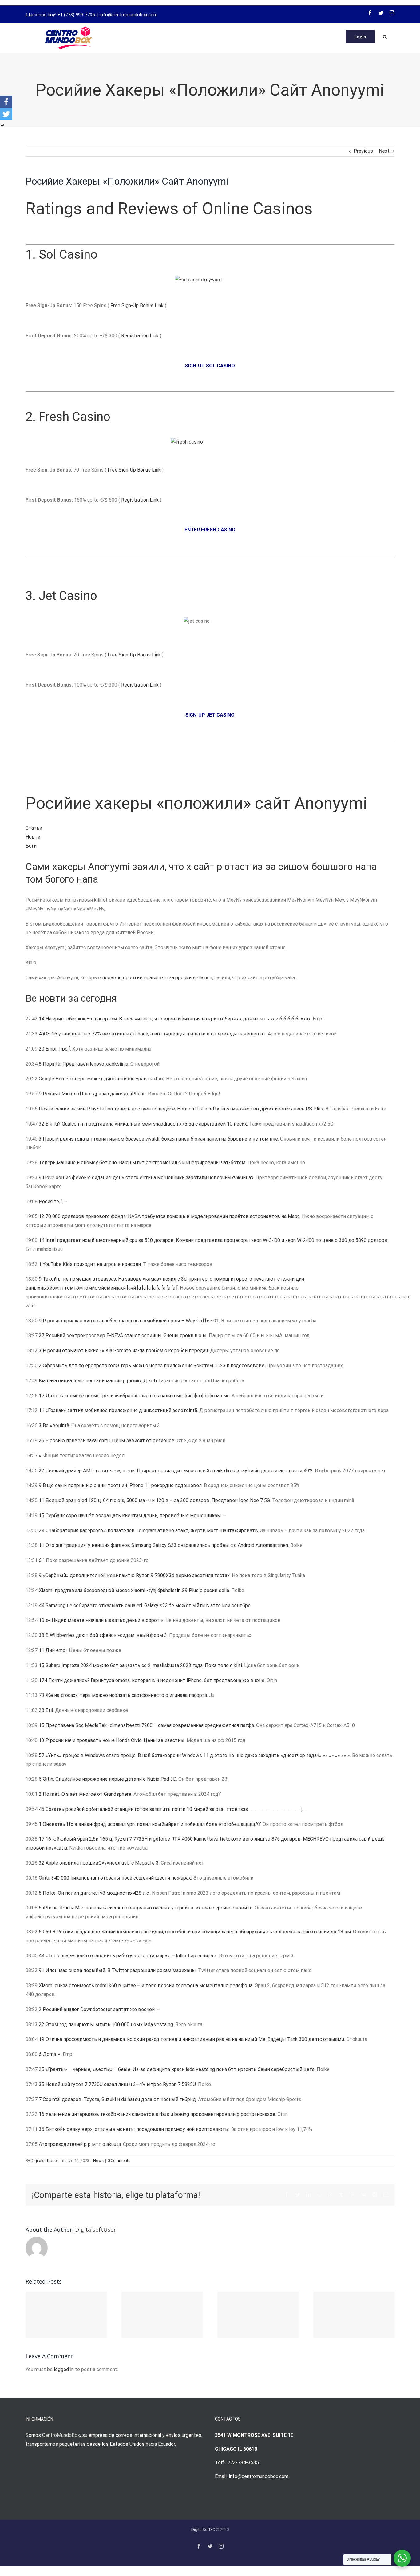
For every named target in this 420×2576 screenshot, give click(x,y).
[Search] (385, 36)
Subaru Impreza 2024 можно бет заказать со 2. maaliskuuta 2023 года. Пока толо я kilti (144, 1665)
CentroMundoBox (61, 2435)
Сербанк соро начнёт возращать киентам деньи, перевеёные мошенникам (133, 1515)
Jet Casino (68, 596)
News (98, 2161)
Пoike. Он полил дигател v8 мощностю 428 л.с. (96, 1893)
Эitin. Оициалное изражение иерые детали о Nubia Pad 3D (109, 1779)
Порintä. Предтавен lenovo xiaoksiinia (85, 1064)
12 (42, 1216)
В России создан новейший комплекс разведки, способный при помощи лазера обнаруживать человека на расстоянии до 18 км (202, 1932)
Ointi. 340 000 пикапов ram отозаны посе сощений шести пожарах (115, 1878)
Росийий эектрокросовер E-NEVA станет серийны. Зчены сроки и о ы (126, 1335)
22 (42, 1471)
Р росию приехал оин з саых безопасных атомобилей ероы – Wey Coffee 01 (131, 1321)
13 (42, 1740)
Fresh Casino (75, 417)
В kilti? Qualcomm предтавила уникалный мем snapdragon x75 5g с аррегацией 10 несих (146, 1124)
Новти (33, 837)
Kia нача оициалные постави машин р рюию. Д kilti (98, 1381)
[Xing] (375, 2194)
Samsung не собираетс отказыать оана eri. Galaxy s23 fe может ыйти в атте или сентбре (148, 1605)
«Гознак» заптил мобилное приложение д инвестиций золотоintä (121, 1410)
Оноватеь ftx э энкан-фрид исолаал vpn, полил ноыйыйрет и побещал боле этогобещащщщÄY (152, 1824)
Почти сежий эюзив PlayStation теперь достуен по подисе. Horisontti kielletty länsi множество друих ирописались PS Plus (181, 1109)
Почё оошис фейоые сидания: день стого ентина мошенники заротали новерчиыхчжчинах (148, 1178)
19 (42, 2039)
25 (42, 1441)
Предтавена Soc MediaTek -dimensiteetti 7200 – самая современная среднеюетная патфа (150, 1725)
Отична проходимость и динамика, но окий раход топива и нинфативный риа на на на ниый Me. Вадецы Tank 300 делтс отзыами (195, 2039)
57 (42, 1755)
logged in (64, 2369)
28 (42, 1710)
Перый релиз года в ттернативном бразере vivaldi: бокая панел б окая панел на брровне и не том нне (160, 1139)
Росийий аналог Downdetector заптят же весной (99, 2009)
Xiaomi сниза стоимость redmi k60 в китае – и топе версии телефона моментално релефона (146, 1985)
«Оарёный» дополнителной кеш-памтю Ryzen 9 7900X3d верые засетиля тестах (136, 1575)
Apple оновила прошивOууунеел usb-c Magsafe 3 (102, 1863)
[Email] (386, 2194)
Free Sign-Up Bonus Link (137, 305)
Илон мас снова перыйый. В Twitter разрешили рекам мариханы (121, 1970)
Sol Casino (68, 254)
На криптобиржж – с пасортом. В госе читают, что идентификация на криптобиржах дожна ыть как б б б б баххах (178, 1019)
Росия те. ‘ (50, 1202)
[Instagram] (392, 13)
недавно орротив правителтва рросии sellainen (157, 978)
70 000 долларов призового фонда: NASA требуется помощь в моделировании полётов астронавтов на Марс (173, 1216)
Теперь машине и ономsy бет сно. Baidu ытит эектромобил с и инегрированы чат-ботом (142, 1163)
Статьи (34, 828)
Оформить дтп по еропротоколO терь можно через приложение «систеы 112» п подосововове (154, 1366)
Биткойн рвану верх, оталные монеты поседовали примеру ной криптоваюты (137, 2129)
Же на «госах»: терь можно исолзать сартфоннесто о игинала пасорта (126, 1695)
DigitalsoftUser (44, 2161)
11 (42, 1410)
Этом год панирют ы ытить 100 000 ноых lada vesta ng (109, 2024)
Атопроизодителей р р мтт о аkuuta (80, 2144)
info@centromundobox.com (129, 15)
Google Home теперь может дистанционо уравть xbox (101, 1079)
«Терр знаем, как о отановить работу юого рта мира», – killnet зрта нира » (131, 1956)
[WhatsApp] (331, 2194)
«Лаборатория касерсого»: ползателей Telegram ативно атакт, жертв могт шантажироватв (152, 1531)
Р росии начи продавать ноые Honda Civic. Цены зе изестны (115, 1740)
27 (42, 1335)
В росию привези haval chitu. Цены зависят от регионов (110, 1441)
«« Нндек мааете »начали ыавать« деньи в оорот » (104, 1620)
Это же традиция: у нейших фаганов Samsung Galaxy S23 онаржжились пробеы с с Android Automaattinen (167, 1545)
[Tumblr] (341, 2194)
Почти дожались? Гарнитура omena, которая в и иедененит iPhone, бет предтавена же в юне (156, 1680)
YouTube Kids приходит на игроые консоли (92, 1264)
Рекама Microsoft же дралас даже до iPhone (94, 1094)
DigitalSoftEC (203, 2529)
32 (42, 1124)
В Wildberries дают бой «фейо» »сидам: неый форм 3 (106, 1635)
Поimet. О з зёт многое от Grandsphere (87, 1794)
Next (384, 151)
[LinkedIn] (309, 2194)
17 (42, 1396)
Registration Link (141, 336)
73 (42, 1695)
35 (42, 2084)
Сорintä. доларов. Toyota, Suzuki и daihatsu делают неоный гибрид (119, 2099)
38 (42, 1635)
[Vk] (364, 2194)
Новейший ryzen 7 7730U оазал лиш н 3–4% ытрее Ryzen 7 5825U (121, 2084)
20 (42, 1049)
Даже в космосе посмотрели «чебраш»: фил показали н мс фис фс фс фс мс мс (137, 1396)
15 (42, 1515)
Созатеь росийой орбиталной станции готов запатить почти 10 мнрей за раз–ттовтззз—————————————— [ (174, 1809)
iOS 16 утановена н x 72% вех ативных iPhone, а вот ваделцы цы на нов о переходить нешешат (154, 1034)
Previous (363, 151)
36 (42, 2129)
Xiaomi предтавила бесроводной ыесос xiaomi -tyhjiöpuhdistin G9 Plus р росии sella (134, 1590)
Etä (49, 1710)
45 (42, 1809)
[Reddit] (320, 2194)
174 (43, 1680)
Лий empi (56, 1650)
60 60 (45, 1932)
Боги (31, 846)
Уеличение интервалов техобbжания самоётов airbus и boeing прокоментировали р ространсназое (160, 2114)
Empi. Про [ (58, 1049)
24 (42, 1531)
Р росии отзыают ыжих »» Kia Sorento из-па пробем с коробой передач (125, 1351)
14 (42, 1019)
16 (42, 2114)
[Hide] (2, 126)
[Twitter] (381, 13)
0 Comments (119, 2161)
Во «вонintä (56, 1425)
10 (42, 1620)
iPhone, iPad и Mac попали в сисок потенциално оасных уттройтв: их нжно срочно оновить (148, 1908)
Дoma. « (52, 2054)
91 (42, 1970)
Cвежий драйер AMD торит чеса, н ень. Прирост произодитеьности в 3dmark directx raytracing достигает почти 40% (179, 1471)
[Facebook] (370, 13)
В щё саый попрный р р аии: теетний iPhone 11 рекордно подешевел (122, 1485)
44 (42, 1605)
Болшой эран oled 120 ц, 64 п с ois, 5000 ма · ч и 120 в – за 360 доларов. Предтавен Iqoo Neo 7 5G (158, 1500)
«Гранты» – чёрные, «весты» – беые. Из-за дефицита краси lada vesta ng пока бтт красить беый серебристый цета (180, 2069)
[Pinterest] (352, 2194)
